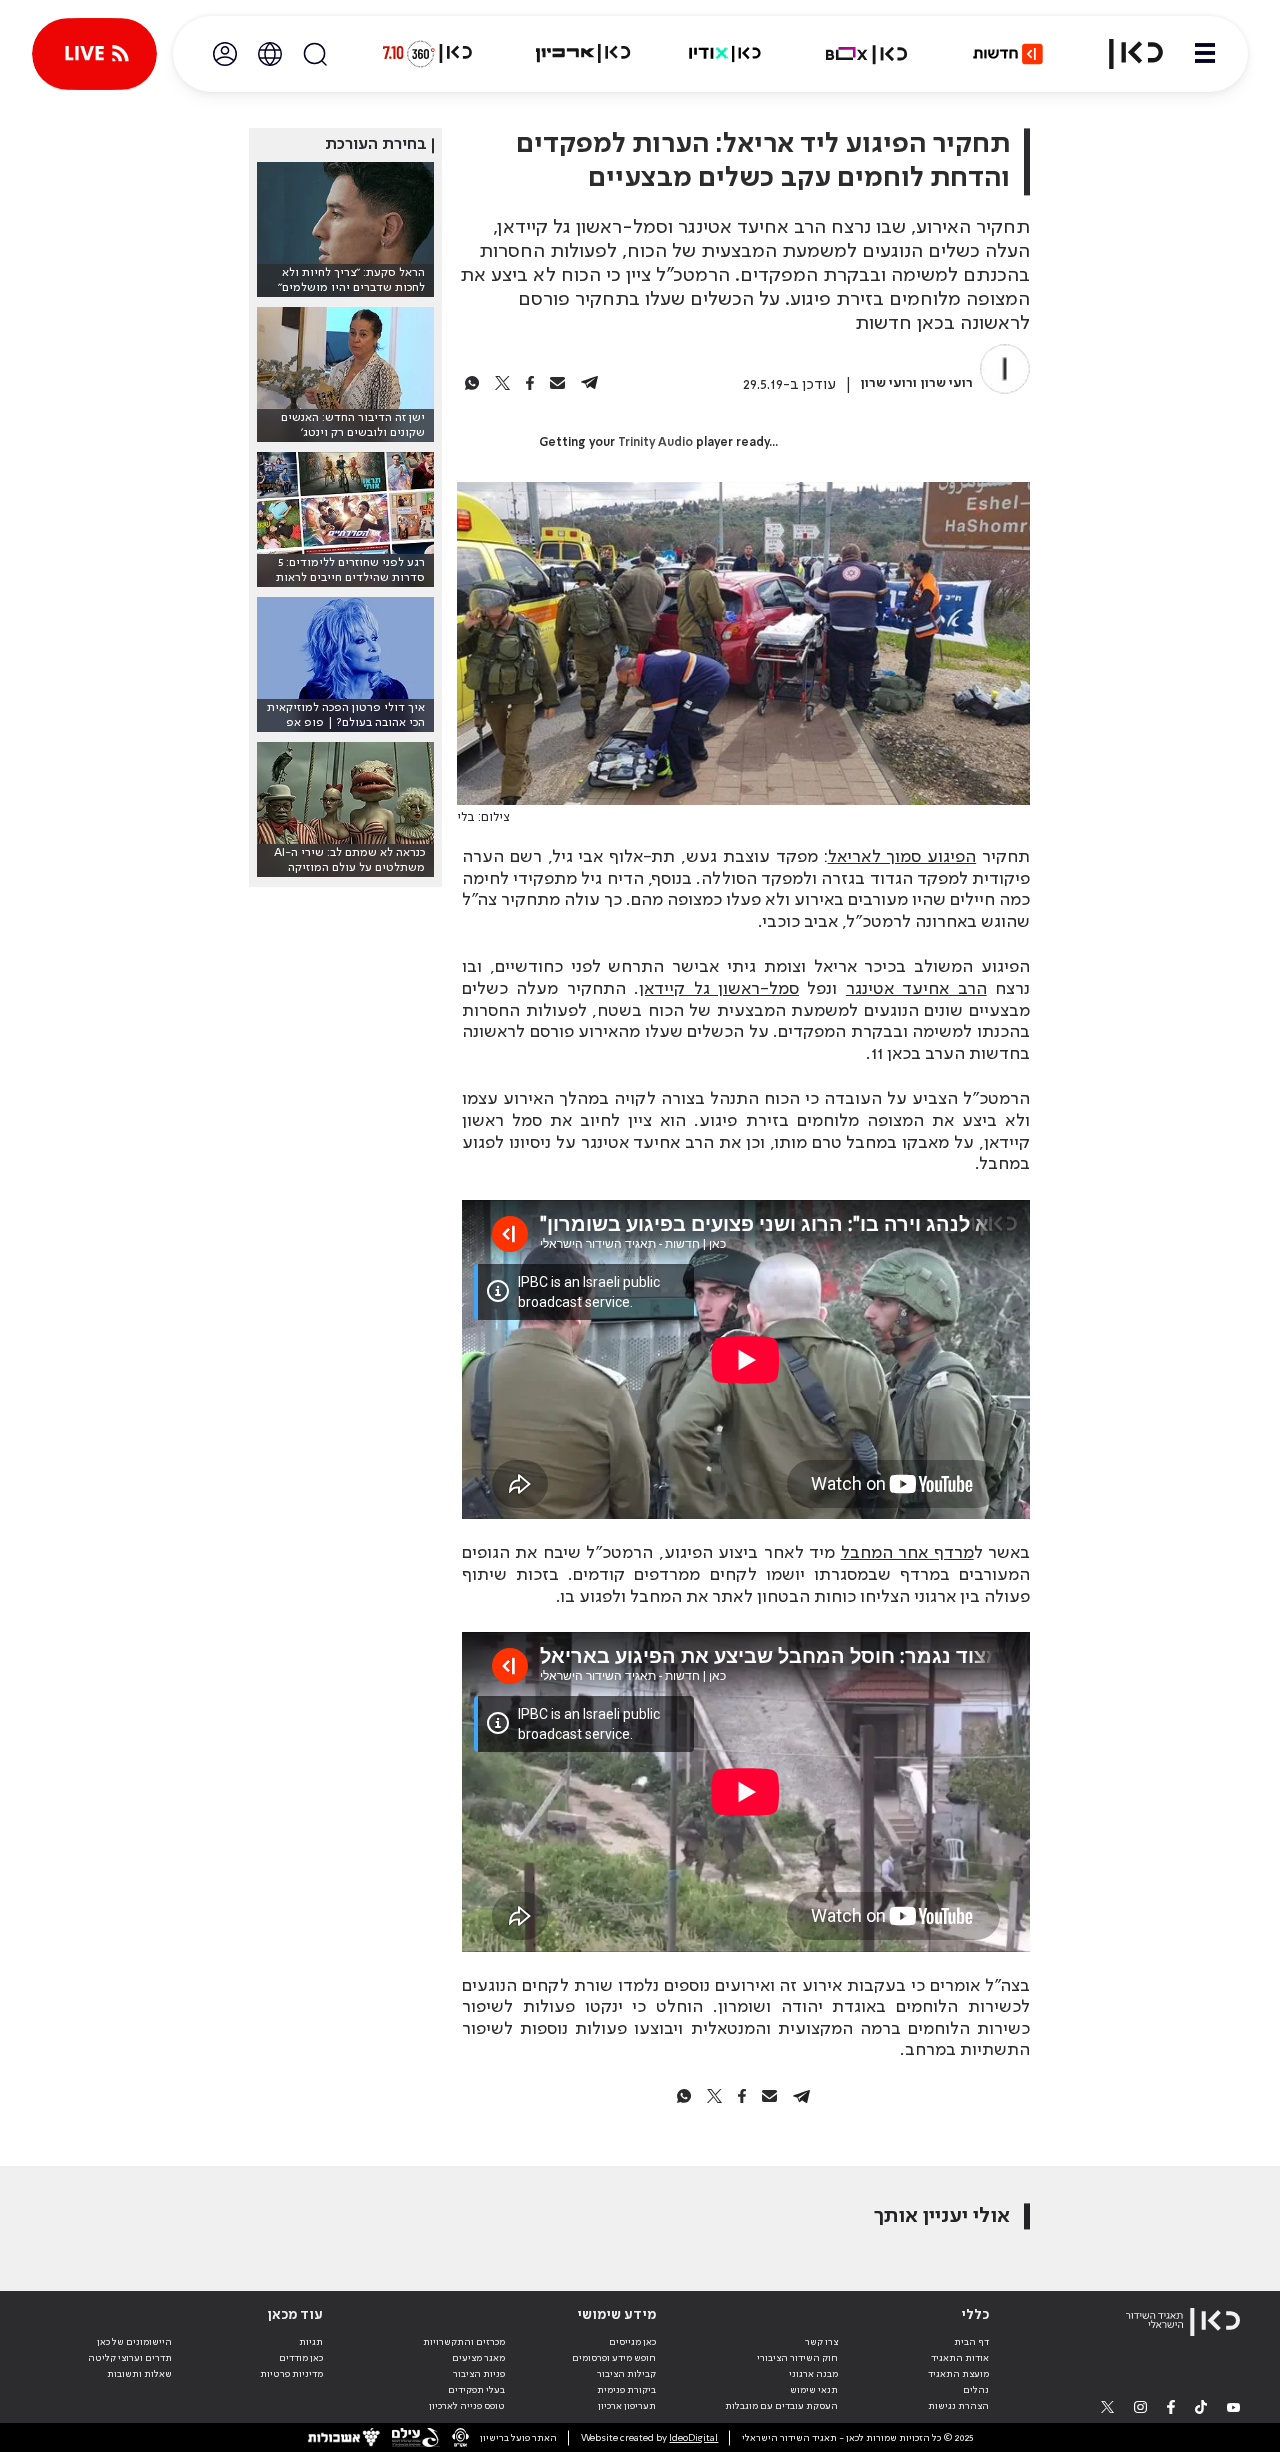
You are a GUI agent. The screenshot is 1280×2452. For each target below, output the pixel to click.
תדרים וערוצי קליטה (130, 2358)
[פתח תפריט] (1205, 54)
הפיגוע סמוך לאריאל (902, 857)
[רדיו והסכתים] (725, 54)
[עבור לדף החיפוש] (315, 54)
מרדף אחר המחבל (907, 1553)
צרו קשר (821, 2342)
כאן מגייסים (632, 2342)
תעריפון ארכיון (627, 2405)
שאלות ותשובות (139, 2374)
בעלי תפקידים (476, 2390)
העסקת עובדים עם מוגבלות (781, 2406)
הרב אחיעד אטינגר (916, 989)
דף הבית (971, 2342)
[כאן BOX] (867, 54)
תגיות (311, 2342)
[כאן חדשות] (1008, 54)
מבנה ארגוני (813, 2374)
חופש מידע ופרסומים (614, 2358)
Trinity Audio (655, 443)
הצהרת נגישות (958, 2406)
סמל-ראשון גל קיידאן (719, 989)
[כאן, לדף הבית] (1124, 54)
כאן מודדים (301, 2358)
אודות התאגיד (960, 2358)
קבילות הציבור (626, 2374)
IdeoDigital (693, 2438)
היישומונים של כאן (134, 2342)
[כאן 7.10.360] (427, 54)
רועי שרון (947, 383)
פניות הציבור (479, 2374)
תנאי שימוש (814, 2390)
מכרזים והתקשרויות (464, 2342)
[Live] (94, 54)
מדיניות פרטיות (291, 2374)
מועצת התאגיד (958, 2374)
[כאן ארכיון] (583, 54)
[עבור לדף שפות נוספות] (270, 54)
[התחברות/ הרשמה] (225, 54)
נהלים (976, 2390)
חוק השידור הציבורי (797, 2358)
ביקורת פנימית (626, 2390)
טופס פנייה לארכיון (467, 2406)
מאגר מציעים (478, 2358)
